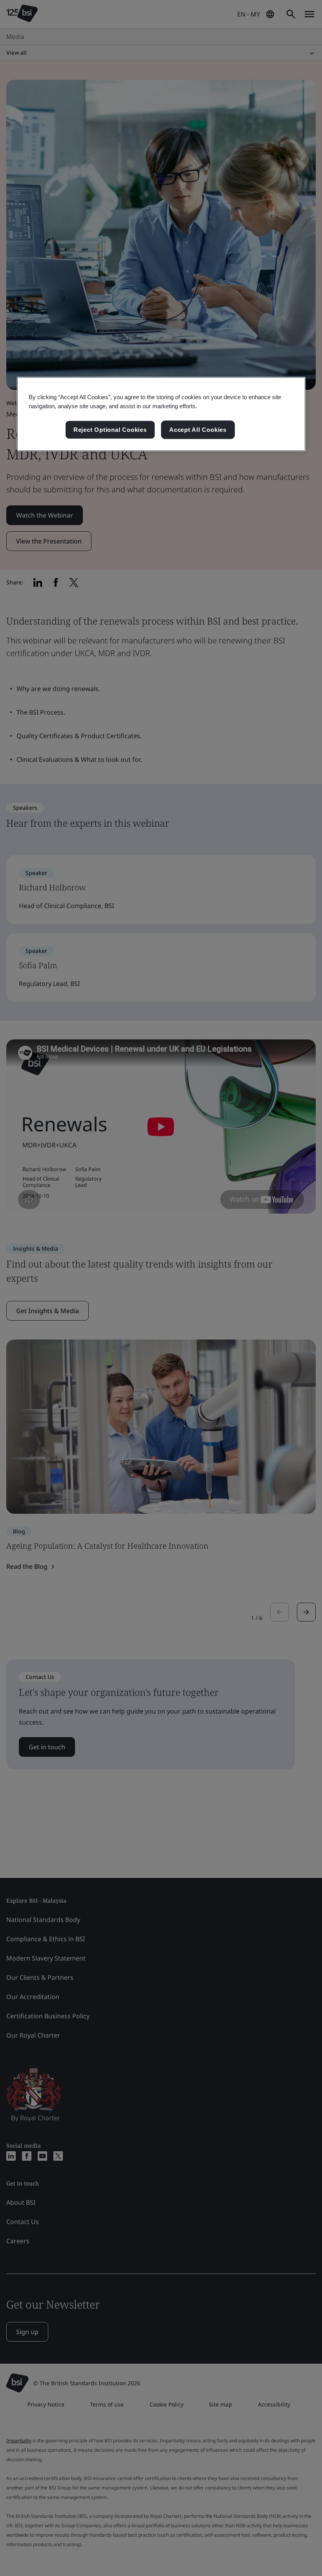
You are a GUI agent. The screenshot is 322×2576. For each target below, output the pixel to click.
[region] (161, 414)
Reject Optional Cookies (110, 430)
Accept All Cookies (198, 430)
